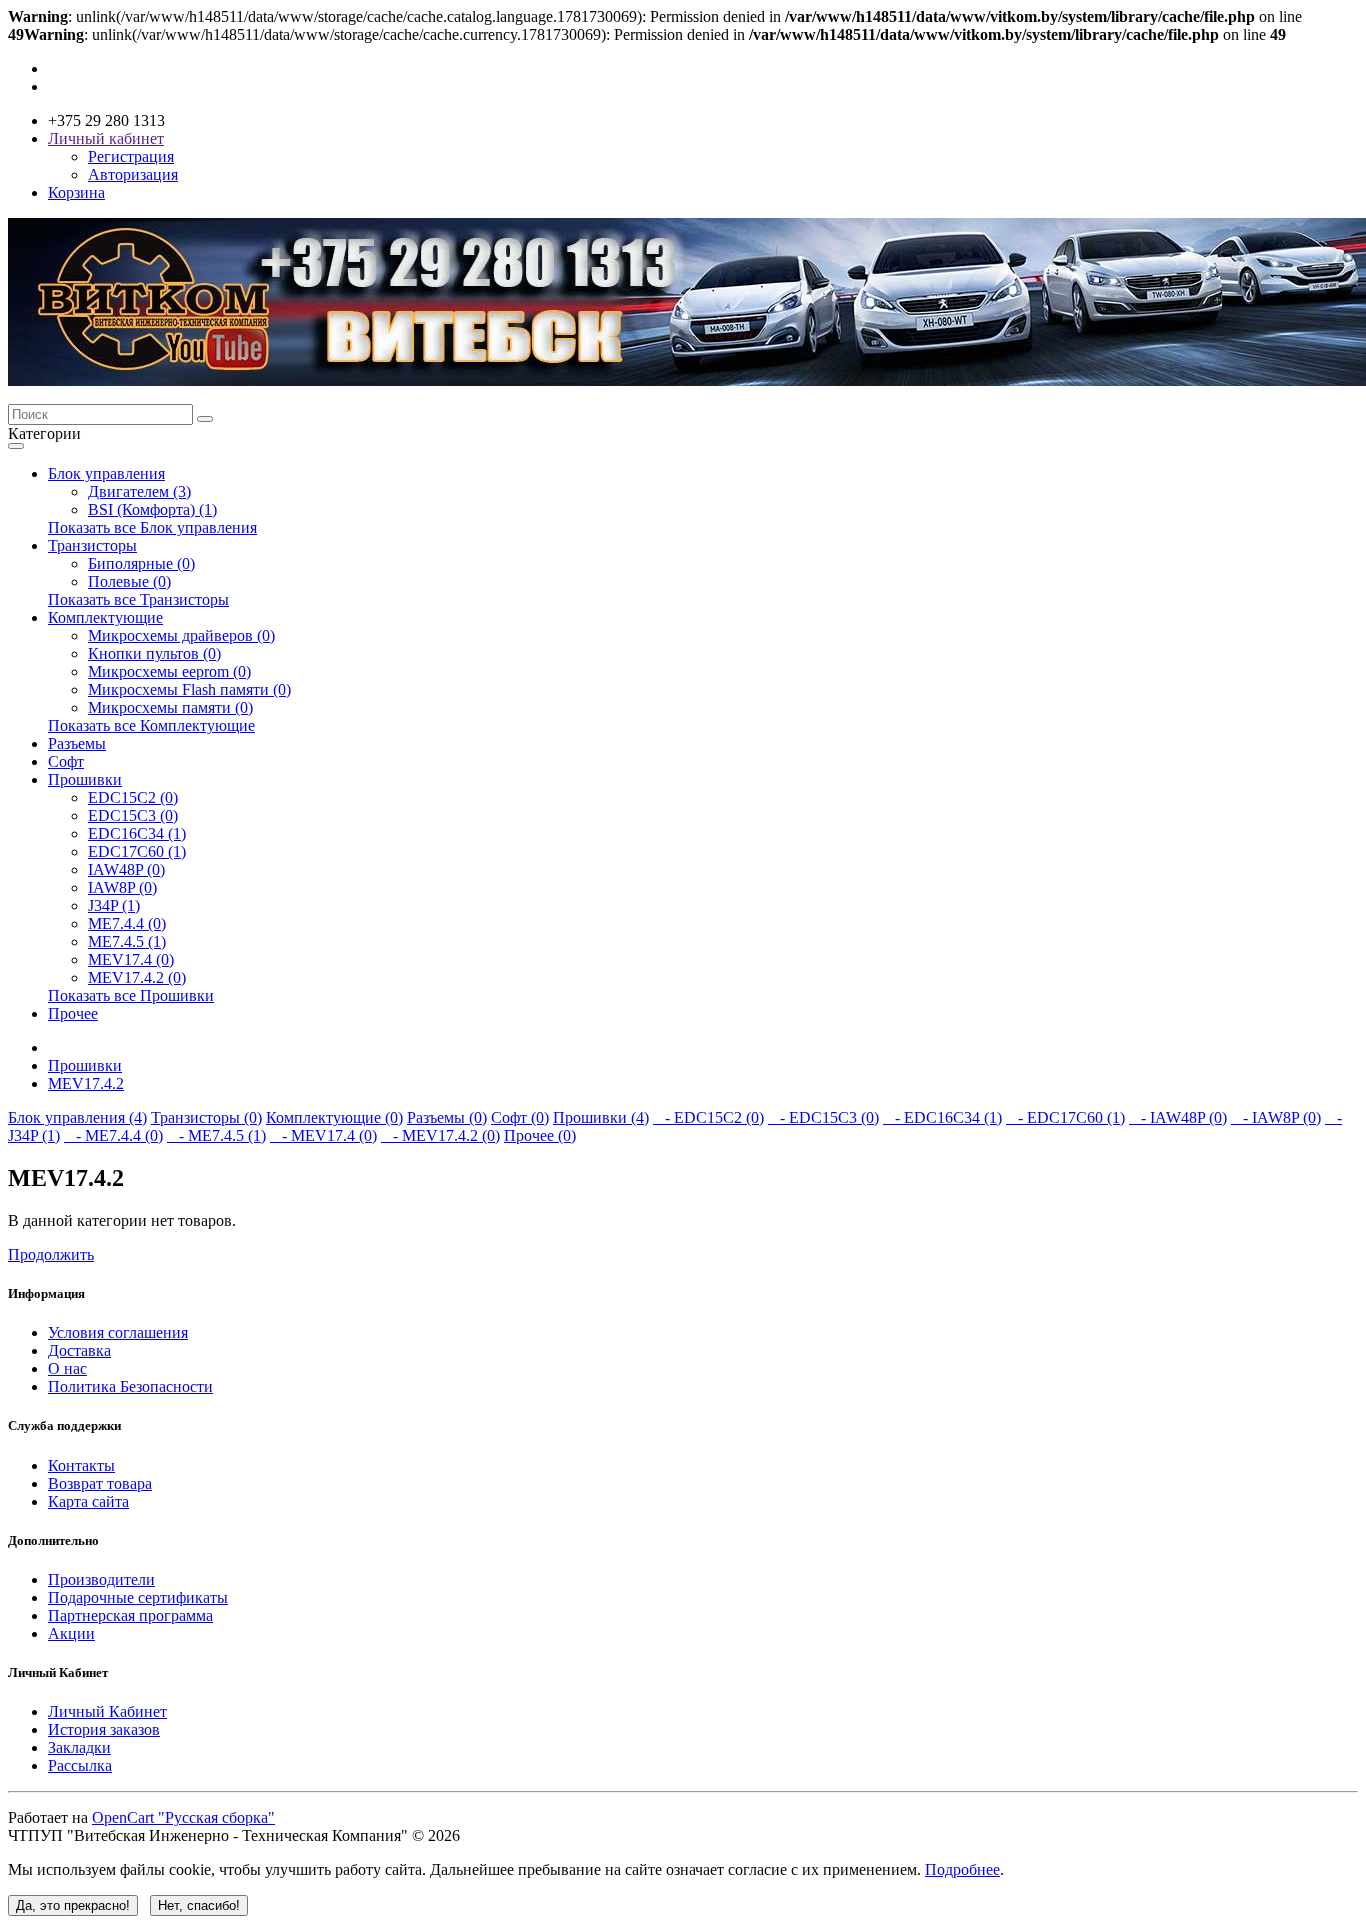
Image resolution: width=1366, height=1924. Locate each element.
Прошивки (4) (601, 1117)
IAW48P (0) (126, 869)
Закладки (79, 1747)
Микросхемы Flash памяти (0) (189, 689)
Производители (101, 1579)
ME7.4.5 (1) (127, 941)
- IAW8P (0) (1276, 1117)
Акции (71, 1633)
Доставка (79, 1350)
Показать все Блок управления (152, 527)
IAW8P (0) (122, 887)
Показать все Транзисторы (138, 599)
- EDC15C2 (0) (708, 1117)
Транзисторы (92, 545)
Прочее (73, 1013)
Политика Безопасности (130, 1386)
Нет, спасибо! (199, 1905)
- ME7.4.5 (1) (216, 1135)
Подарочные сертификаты (138, 1597)
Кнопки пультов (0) (154, 653)
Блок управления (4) (77, 1117)
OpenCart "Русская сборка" (183, 1817)
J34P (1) (114, 905)
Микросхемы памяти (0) (170, 707)
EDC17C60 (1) (137, 851)
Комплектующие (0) (334, 1117)
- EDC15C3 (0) (823, 1117)
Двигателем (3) (139, 491)
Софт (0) (520, 1117)
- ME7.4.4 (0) (113, 1135)
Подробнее (962, 1869)
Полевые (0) (129, 581)
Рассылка (80, 1765)
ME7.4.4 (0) (127, 923)
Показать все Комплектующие (151, 725)
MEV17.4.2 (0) (137, 977)
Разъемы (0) (447, 1117)
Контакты (81, 1465)
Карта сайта (88, 1501)
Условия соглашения (118, 1332)
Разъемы (77, 743)
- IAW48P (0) (1178, 1117)
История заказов (104, 1729)
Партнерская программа (130, 1615)
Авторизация (133, 174)
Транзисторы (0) (206, 1117)
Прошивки (85, 779)
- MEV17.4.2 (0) (440, 1135)
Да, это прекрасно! (73, 1905)
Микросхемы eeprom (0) (169, 671)
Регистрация (131, 156)
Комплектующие (105, 617)
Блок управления (106, 473)
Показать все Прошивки (131, 995)
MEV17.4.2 (86, 1083)
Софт (66, 761)
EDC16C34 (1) (137, 833)
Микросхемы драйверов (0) (181, 635)
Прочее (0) (540, 1135)
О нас (67, 1368)
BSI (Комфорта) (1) (152, 509)
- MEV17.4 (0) (323, 1135)
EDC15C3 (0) (133, 815)
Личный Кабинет (107, 1711)
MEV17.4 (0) (131, 959)
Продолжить (51, 1254)
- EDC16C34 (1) (942, 1117)
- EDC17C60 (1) (1065, 1117)
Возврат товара (100, 1483)
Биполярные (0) (141, 563)
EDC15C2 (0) (133, 797)
